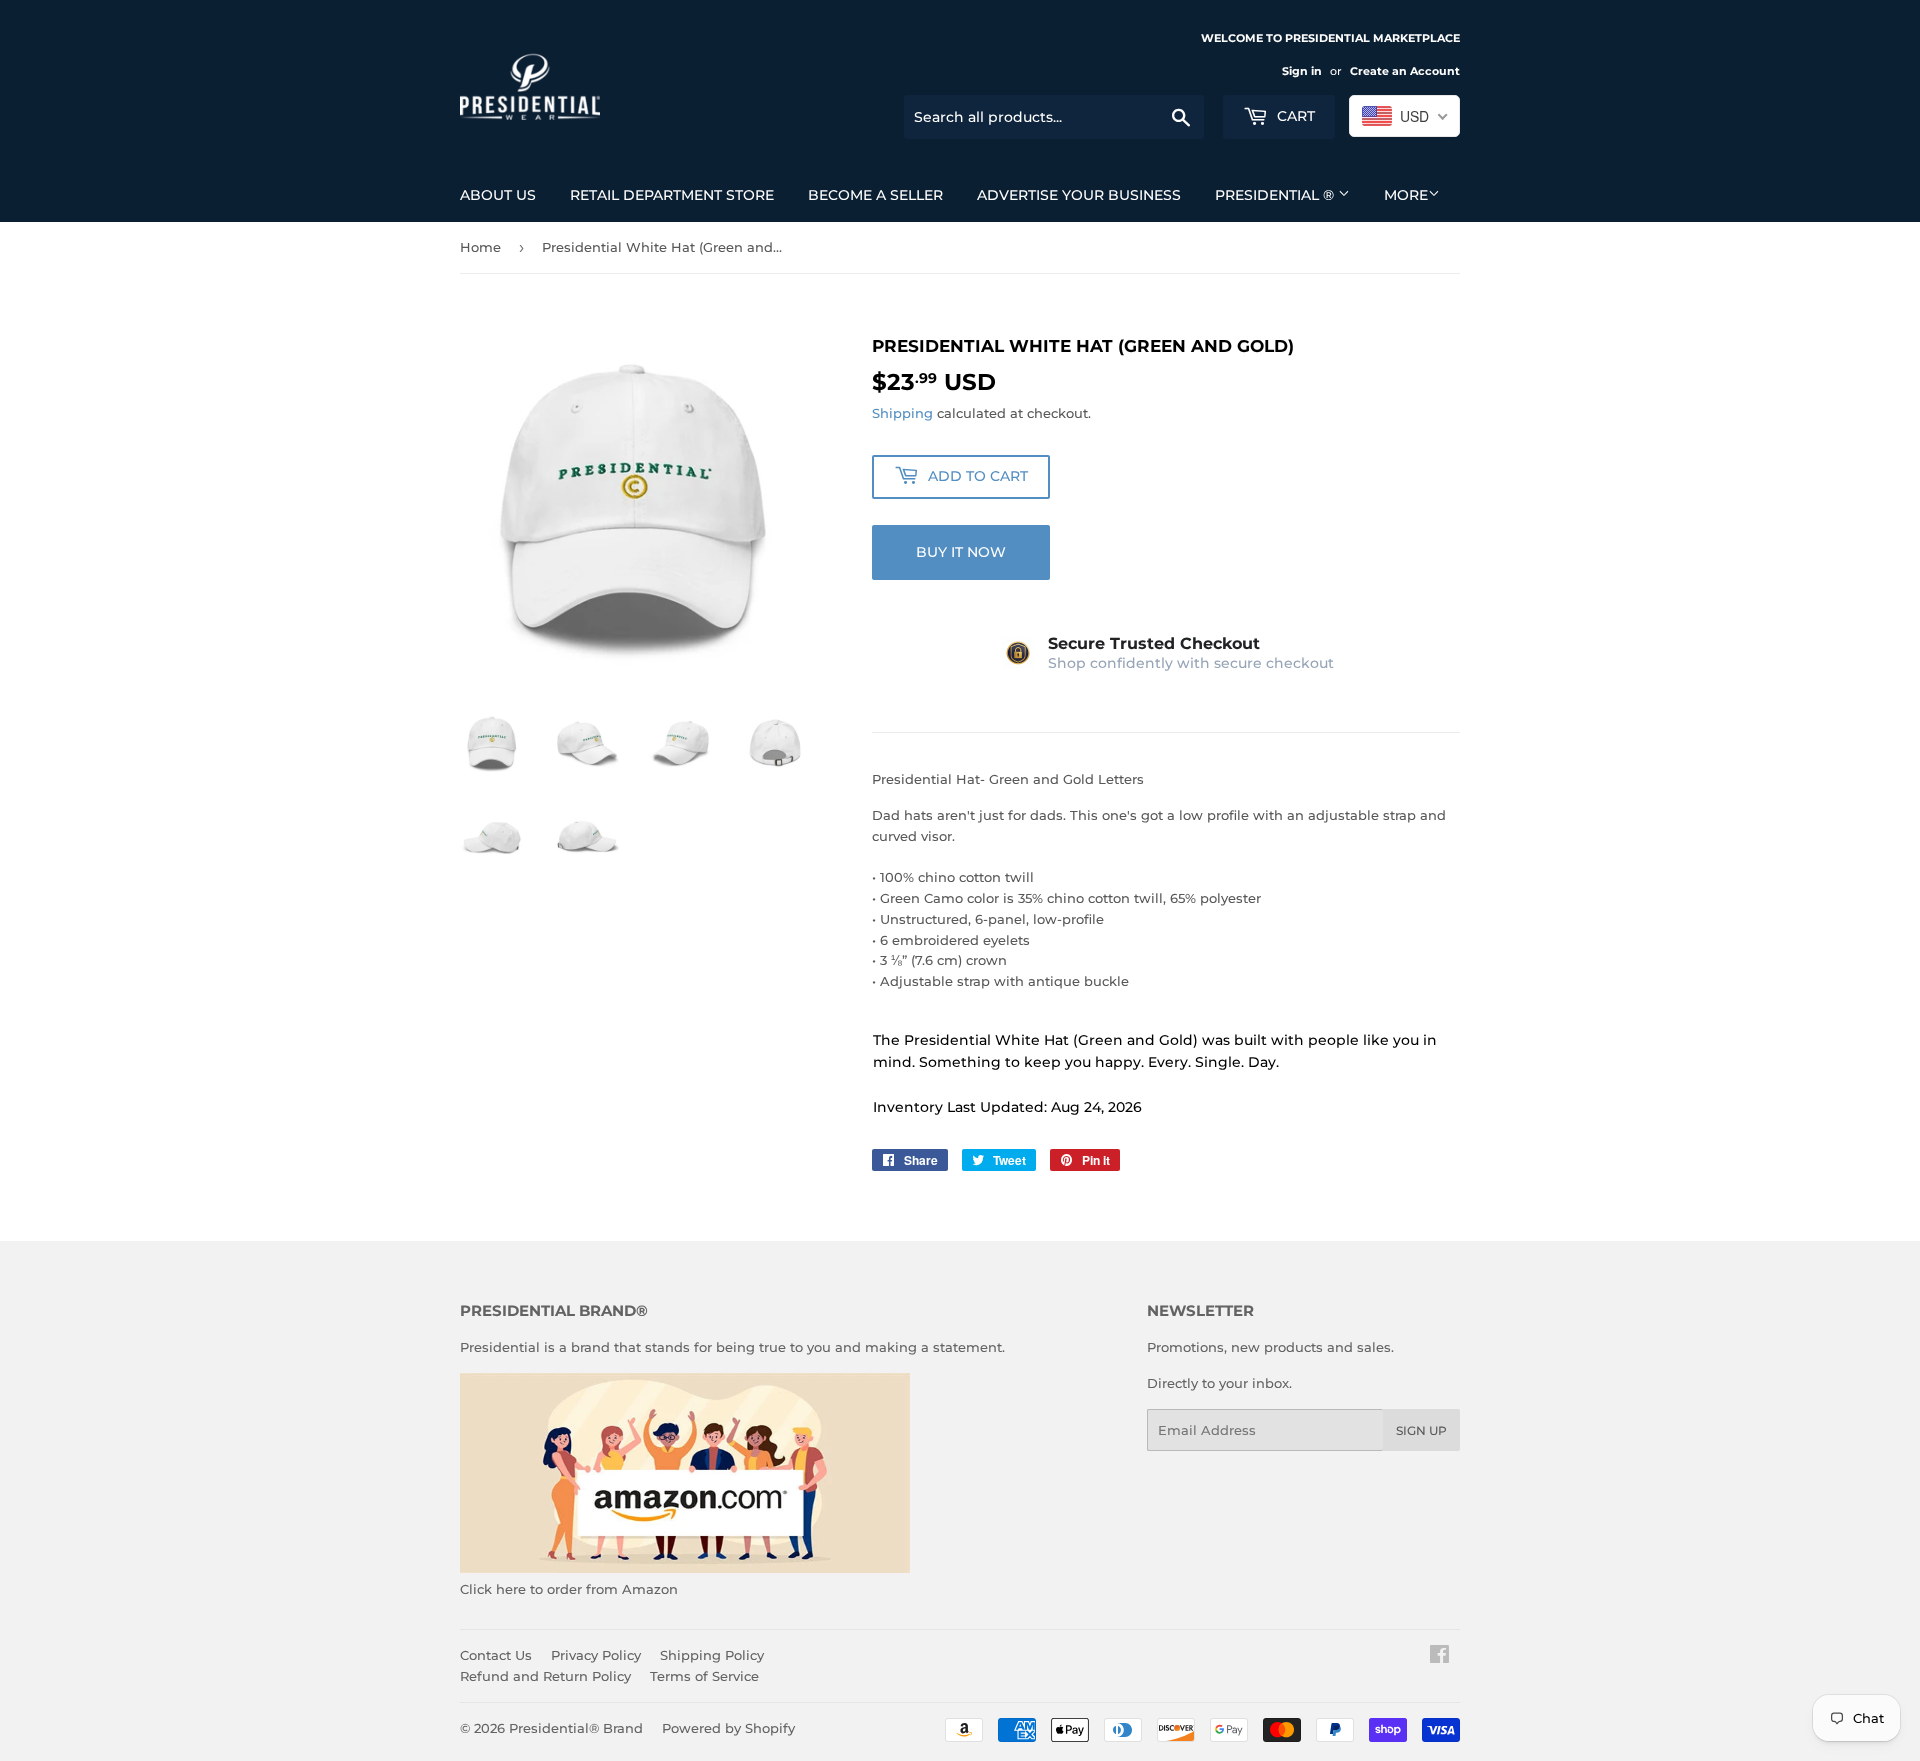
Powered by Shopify (728, 1728)
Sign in (1302, 71)
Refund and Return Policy (545, 1676)
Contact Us (496, 1655)
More (1406, 195)
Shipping (902, 413)
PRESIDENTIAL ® (1276, 195)
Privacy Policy (596, 1655)
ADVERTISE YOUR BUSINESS (1079, 195)
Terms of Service (704, 1676)
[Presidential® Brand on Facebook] (1439, 1657)
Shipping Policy (712, 1655)
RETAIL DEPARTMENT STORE (672, 195)
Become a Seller (875, 195)
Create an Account (1405, 71)
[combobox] (1404, 116)
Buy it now (961, 552)
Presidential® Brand (576, 1728)
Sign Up (1421, 1430)
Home (480, 247)
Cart (1294, 116)
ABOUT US (498, 195)
